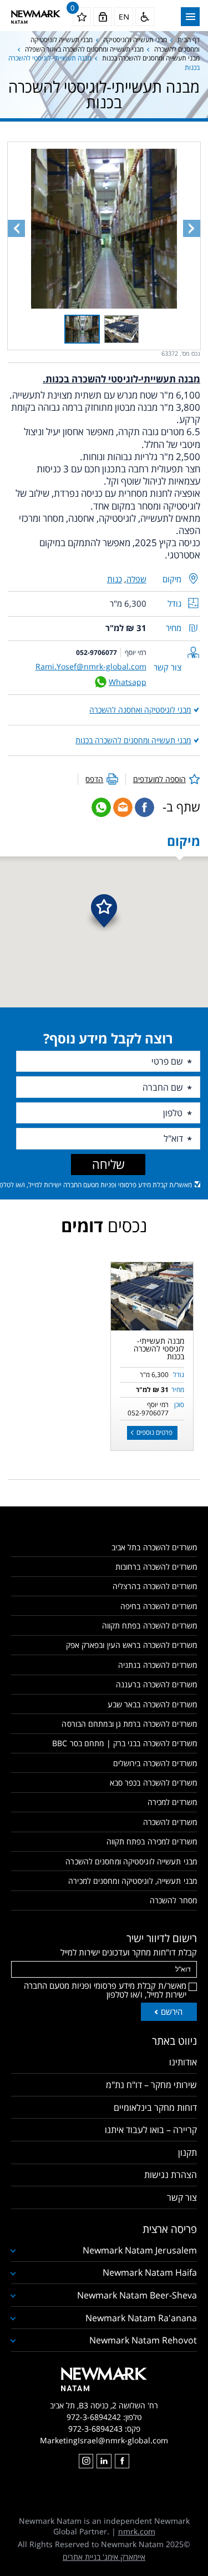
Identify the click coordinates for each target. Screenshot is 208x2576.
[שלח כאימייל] (123, 807)
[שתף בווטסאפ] (101, 807)
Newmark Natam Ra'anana (141, 2318)
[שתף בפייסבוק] (144, 807)
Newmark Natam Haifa (150, 2272)
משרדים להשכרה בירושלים (155, 1763)
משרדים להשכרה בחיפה (159, 1606)
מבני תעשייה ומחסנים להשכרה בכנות (151, 58)
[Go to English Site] (124, 17)
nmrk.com (137, 2531)
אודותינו (183, 2062)
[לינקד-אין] (104, 2461)
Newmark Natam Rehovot (143, 2340)
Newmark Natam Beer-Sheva (137, 2295)
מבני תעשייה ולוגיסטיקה (135, 40)
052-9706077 (97, 652)
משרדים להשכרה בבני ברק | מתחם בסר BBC (125, 1743)
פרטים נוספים (154, 1432)
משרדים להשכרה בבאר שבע (152, 1704)
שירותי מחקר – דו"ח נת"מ (151, 2085)
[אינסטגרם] (86, 2461)
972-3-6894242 (94, 2417)
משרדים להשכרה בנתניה (158, 1665)
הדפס (94, 779)
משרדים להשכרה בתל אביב (154, 1547)
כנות (115, 579)
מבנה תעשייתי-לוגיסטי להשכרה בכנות (159, 1349)
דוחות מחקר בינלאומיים (155, 2108)
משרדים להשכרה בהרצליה (155, 1586)
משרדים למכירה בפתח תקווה (152, 1841)
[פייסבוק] (122, 2461)
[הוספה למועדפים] (121, 1272)
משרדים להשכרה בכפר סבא (153, 1783)
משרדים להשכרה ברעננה (156, 1684)
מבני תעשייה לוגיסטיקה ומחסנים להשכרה (131, 1861)
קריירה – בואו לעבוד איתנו (151, 2130)
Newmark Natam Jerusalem (140, 2250)
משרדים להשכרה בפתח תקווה (149, 1625)
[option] (152, 1296)
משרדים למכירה (172, 1802)
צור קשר (182, 2197)
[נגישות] (145, 17)
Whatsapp (128, 682)
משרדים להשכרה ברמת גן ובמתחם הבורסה (129, 1724)
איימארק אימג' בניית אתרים (104, 2557)
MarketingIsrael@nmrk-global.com (104, 2440)
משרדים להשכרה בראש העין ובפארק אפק (131, 1645)
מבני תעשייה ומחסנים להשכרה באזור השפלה (84, 49)
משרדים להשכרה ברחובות (156, 1567)
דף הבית (189, 40)
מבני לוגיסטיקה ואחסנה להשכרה (140, 710)
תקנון (187, 2152)
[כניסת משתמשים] (103, 17)
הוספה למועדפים (159, 779)
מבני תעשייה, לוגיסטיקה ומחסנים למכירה (133, 1881)
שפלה (136, 579)
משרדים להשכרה (170, 1822)
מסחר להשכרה (173, 1900)
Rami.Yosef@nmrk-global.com (91, 666)
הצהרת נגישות (171, 2175)
